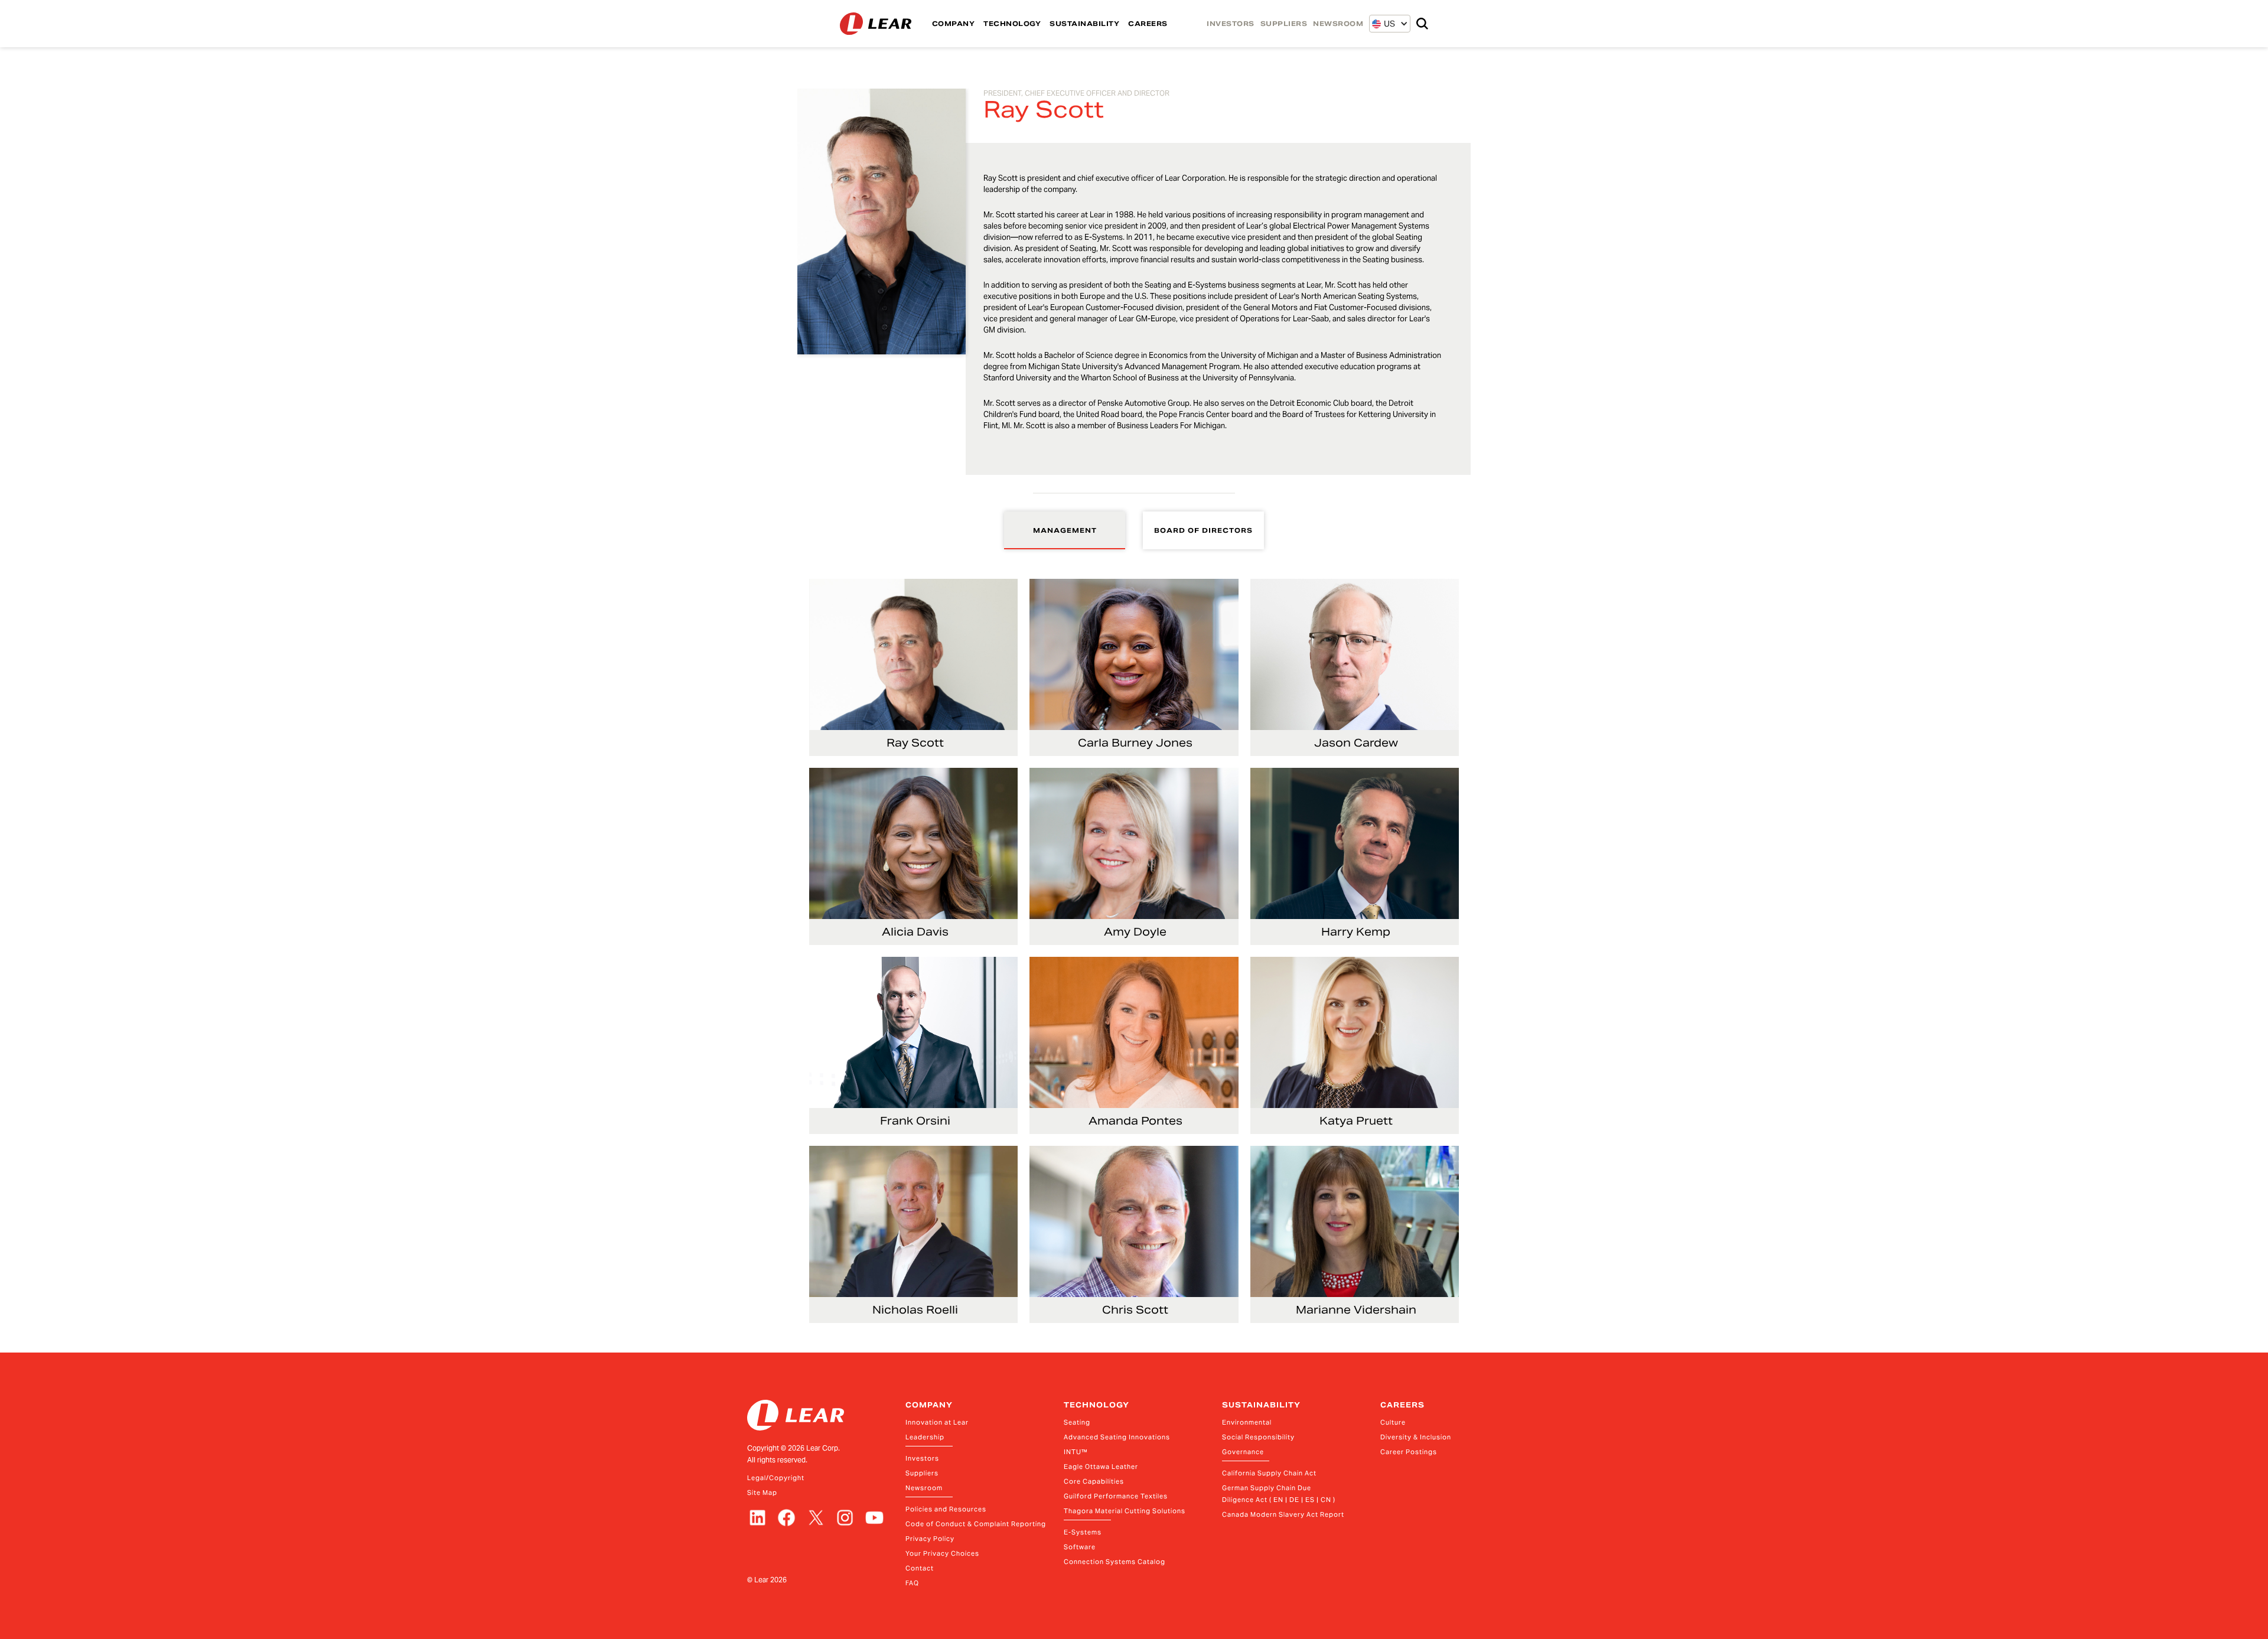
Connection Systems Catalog (1115, 1562)
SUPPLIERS (1284, 24)
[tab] (1065, 530)
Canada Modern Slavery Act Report (1283, 1514)
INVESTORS (1231, 24)
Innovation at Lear (937, 1422)
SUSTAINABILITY (1084, 24)
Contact (920, 1568)
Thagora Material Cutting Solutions (1125, 1511)
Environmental (1247, 1422)
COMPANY (954, 24)
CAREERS (1148, 24)
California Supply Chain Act (1269, 1473)
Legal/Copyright (776, 1478)
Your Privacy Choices (942, 1553)
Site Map (762, 1493)
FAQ (912, 1583)
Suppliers (922, 1473)
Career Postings (1409, 1452)
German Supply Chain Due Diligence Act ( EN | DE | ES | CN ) (1279, 1494)
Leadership (925, 1437)
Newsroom (924, 1488)
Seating (1077, 1422)
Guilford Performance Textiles (1116, 1496)
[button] (1384, 24)
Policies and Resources (946, 1509)
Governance (1243, 1452)
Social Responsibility (1258, 1437)
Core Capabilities (1094, 1481)
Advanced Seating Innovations (1117, 1437)
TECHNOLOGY (1012, 24)
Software (1080, 1547)
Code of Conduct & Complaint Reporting (976, 1524)
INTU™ (1076, 1452)
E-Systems (1083, 1532)
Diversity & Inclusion (1416, 1437)
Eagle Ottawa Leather (1101, 1467)
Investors (922, 1458)
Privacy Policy (930, 1539)
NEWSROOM (1338, 24)
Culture (1393, 1422)
